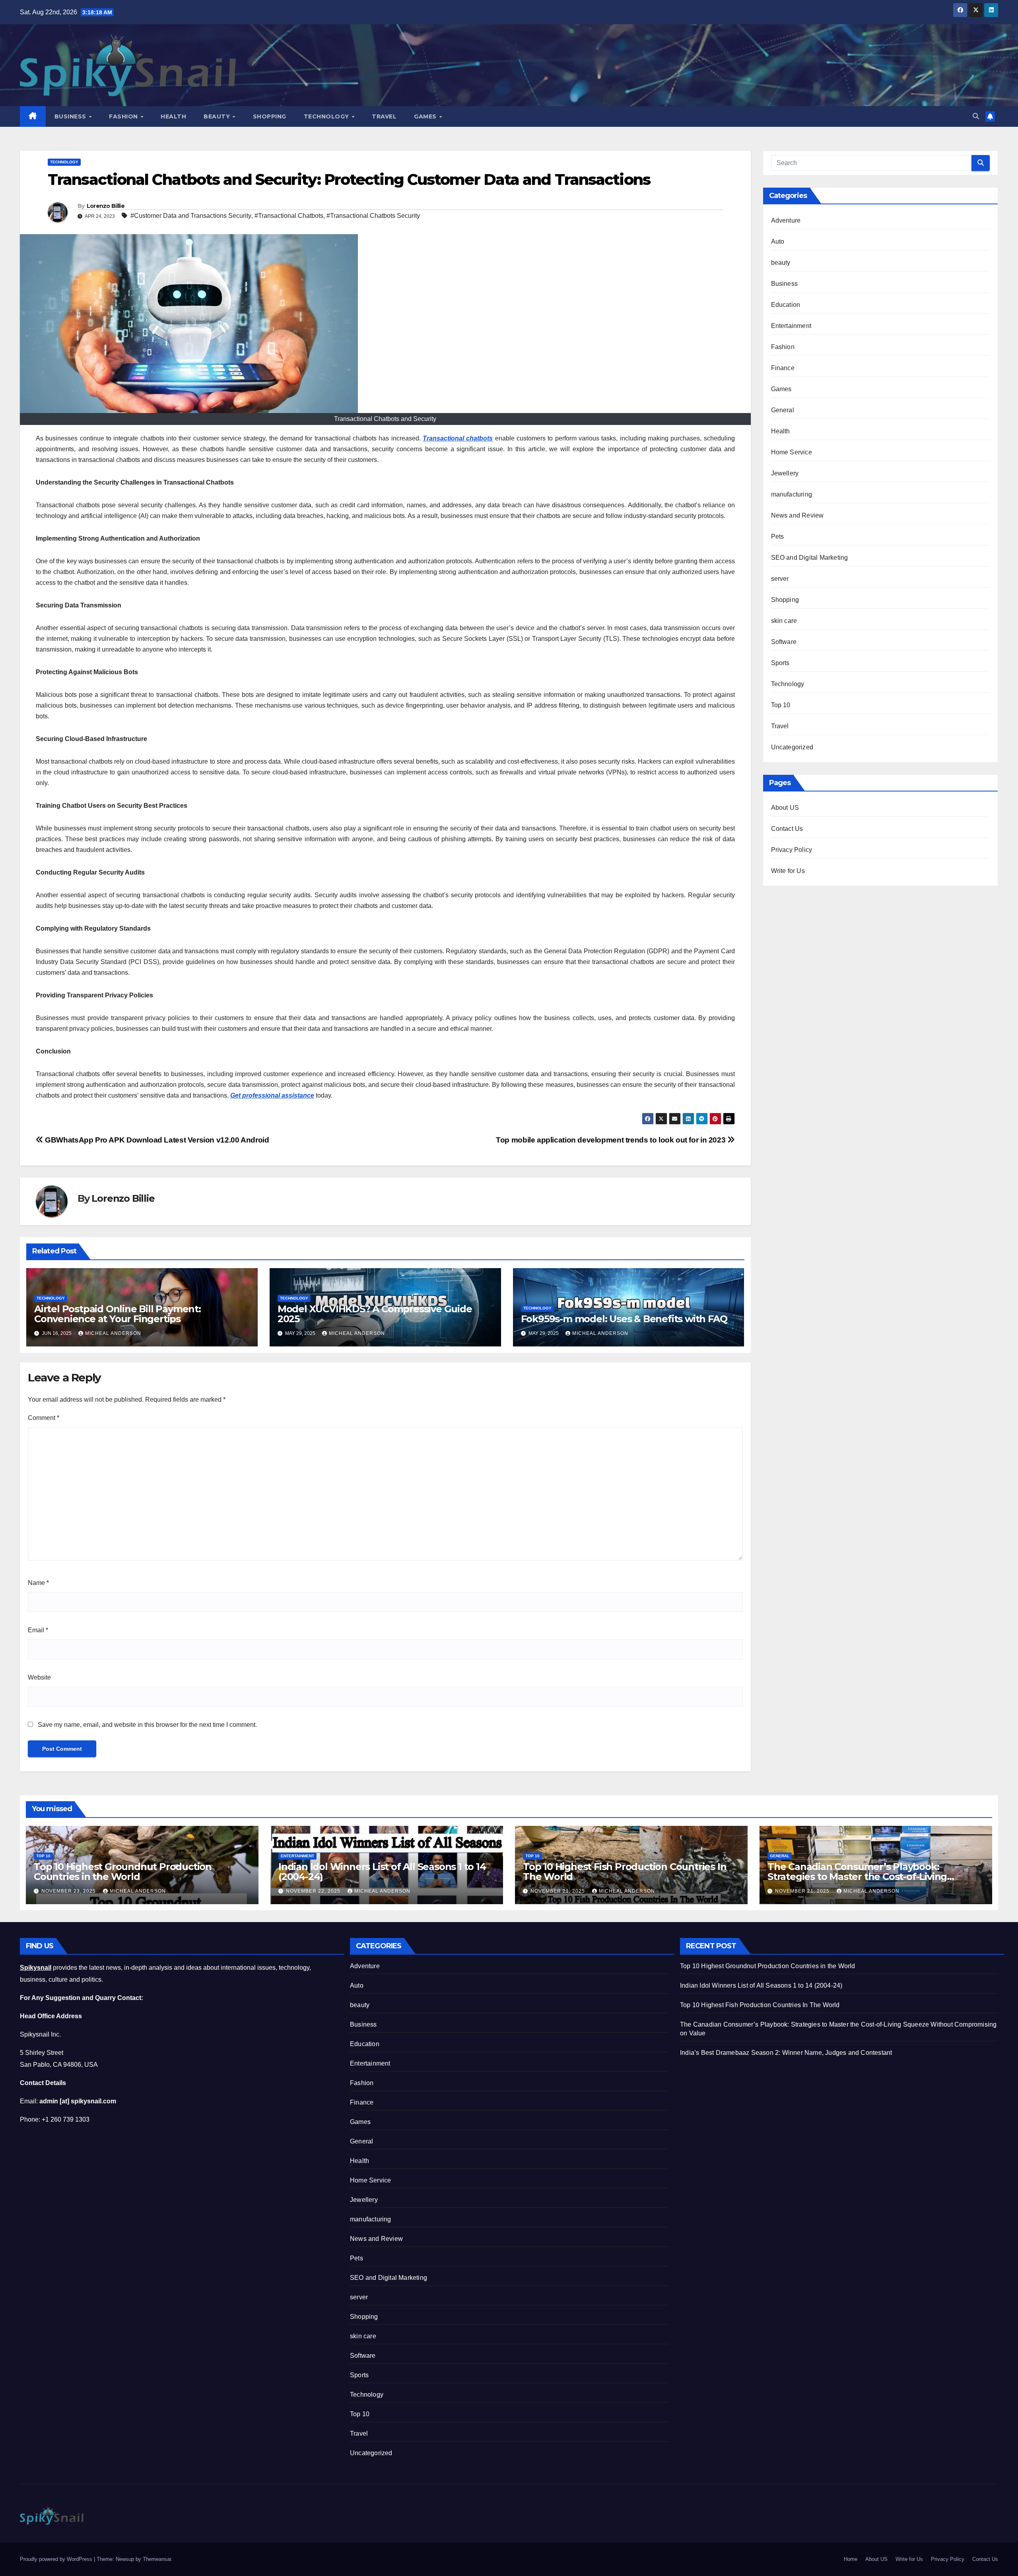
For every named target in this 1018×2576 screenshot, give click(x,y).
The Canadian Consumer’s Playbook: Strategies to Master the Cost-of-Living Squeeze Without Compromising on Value (866, 1877)
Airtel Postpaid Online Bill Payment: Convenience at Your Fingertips (118, 1314)
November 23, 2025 (69, 1891)
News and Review (797, 515)
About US (785, 808)
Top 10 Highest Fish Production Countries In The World (625, 1872)
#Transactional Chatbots (289, 216)
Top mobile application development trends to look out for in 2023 (612, 1140)
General (783, 410)
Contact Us (787, 829)
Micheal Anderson (113, 1333)
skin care (784, 621)
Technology (327, 116)
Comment (44, 1418)
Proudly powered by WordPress (57, 2559)
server (780, 579)
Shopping (270, 116)
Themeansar (157, 2559)
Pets (778, 536)
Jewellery (785, 473)
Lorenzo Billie (106, 206)
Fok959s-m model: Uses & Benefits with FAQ (624, 1319)
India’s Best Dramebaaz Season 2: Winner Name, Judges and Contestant (786, 2053)
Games (426, 116)
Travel (384, 116)
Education (786, 305)
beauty (781, 263)
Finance (783, 368)
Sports (780, 663)
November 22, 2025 (314, 1891)
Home (851, 2559)
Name (38, 1583)
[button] (976, 116)
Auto (778, 241)
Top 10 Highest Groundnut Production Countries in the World (123, 1872)
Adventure (786, 220)
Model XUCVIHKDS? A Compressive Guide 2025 (375, 1314)
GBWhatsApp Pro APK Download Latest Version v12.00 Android (156, 1140)
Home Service (792, 452)
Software (784, 642)
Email (38, 1630)
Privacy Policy (792, 850)
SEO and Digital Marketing (810, 558)
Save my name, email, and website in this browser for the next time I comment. (147, 1725)
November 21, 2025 (559, 1891)
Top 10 (781, 705)
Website (39, 1677)
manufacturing (792, 494)
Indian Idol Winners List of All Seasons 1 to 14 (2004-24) (382, 1872)
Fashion (124, 116)
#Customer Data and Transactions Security (191, 216)
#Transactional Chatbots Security (373, 216)
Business (71, 116)
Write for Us (788, 871)
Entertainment (791, 326)
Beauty (218, 116)
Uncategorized (792, 747)
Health (173, 116)
